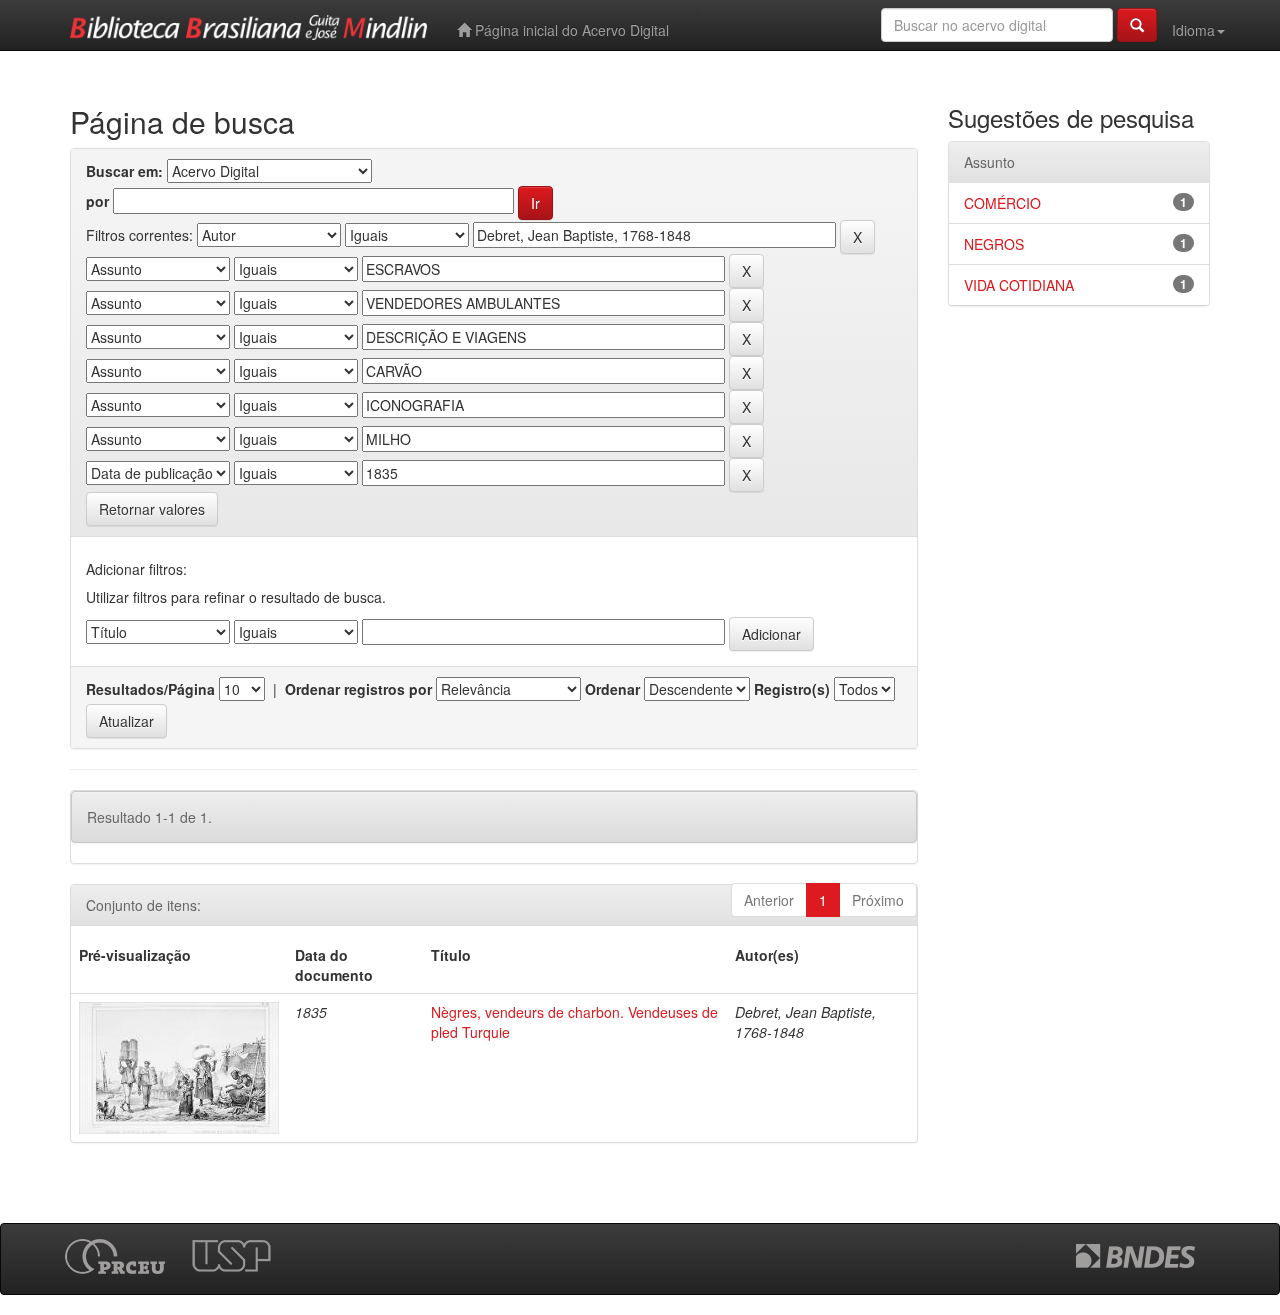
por (97, 201)
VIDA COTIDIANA (1019, 285)
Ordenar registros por (358, 689)
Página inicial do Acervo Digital (570, 30)
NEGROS (994, 244)
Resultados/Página (150, 689)
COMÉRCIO (1002, 203)
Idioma (1193, 30)
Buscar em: (124, 171)
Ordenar (612, 689)
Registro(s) (792, 689)
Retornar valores (152, 509)
